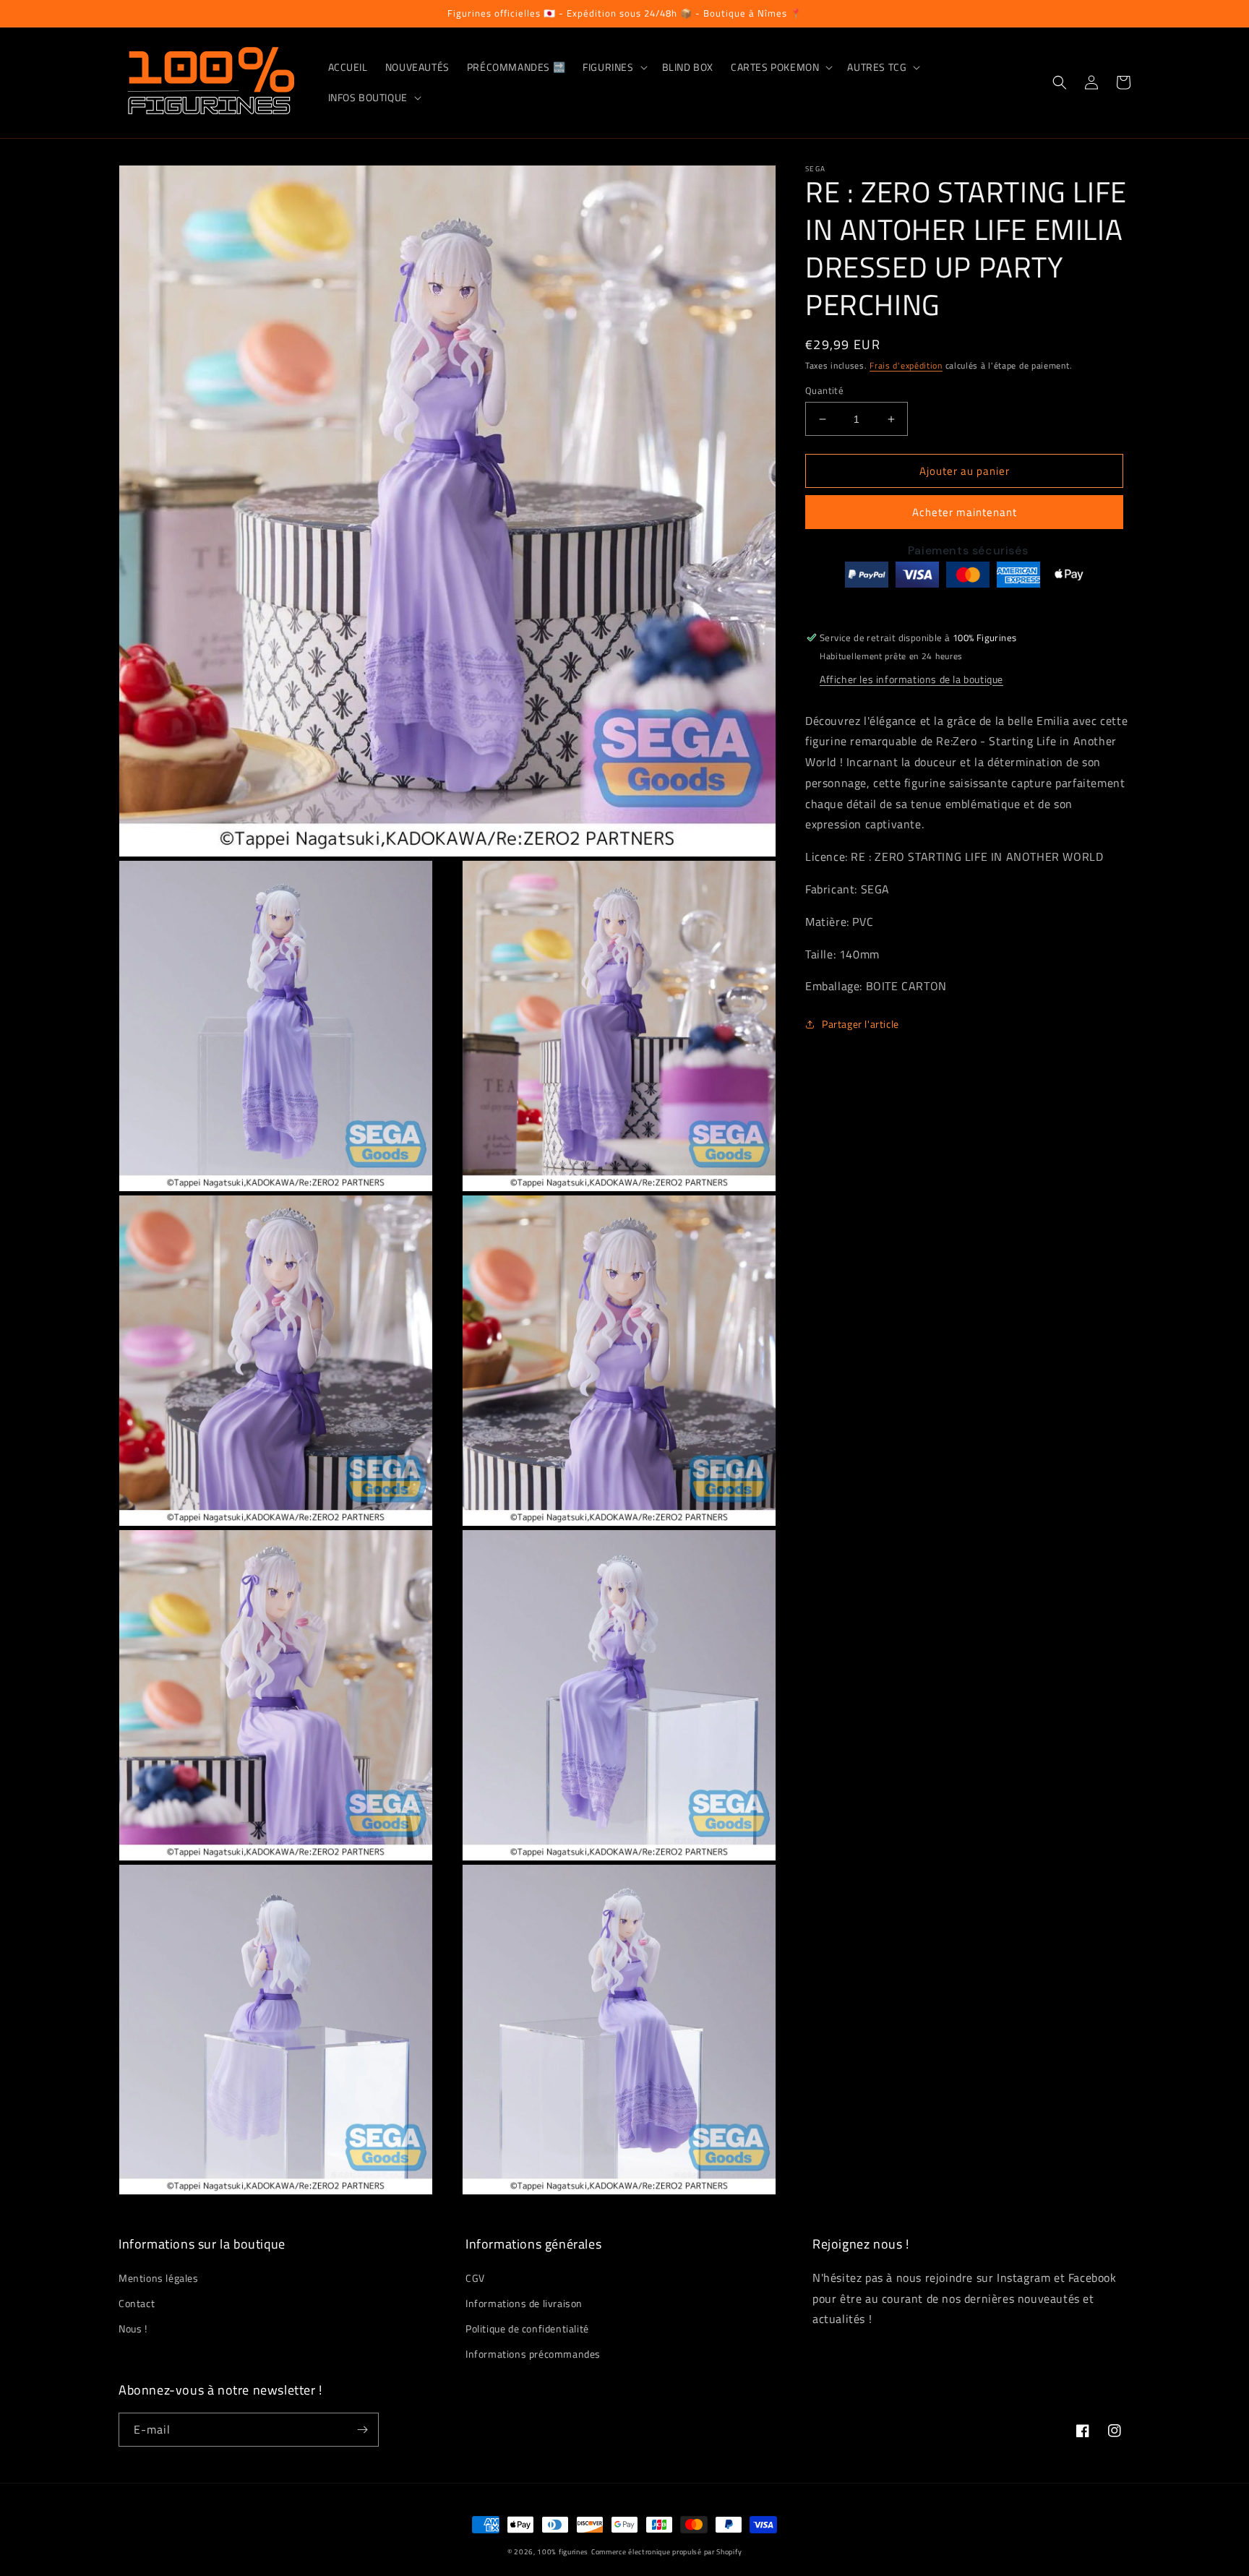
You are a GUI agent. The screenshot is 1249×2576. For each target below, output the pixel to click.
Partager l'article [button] (860, 1025)
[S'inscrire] (362, 2430)
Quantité (824, 391)
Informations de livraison (524, 2303)
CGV (475, 2278)
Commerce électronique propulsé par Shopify (666, 2552)
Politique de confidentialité (527, 2328)
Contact (137, 2303)
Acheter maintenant (965, 513)
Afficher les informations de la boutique (911, 679)
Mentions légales (159, 2278)
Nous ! (133, 2328)
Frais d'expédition (906, 365)
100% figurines (563, 2552)
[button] (613, 67)
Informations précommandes (533, 2354)
